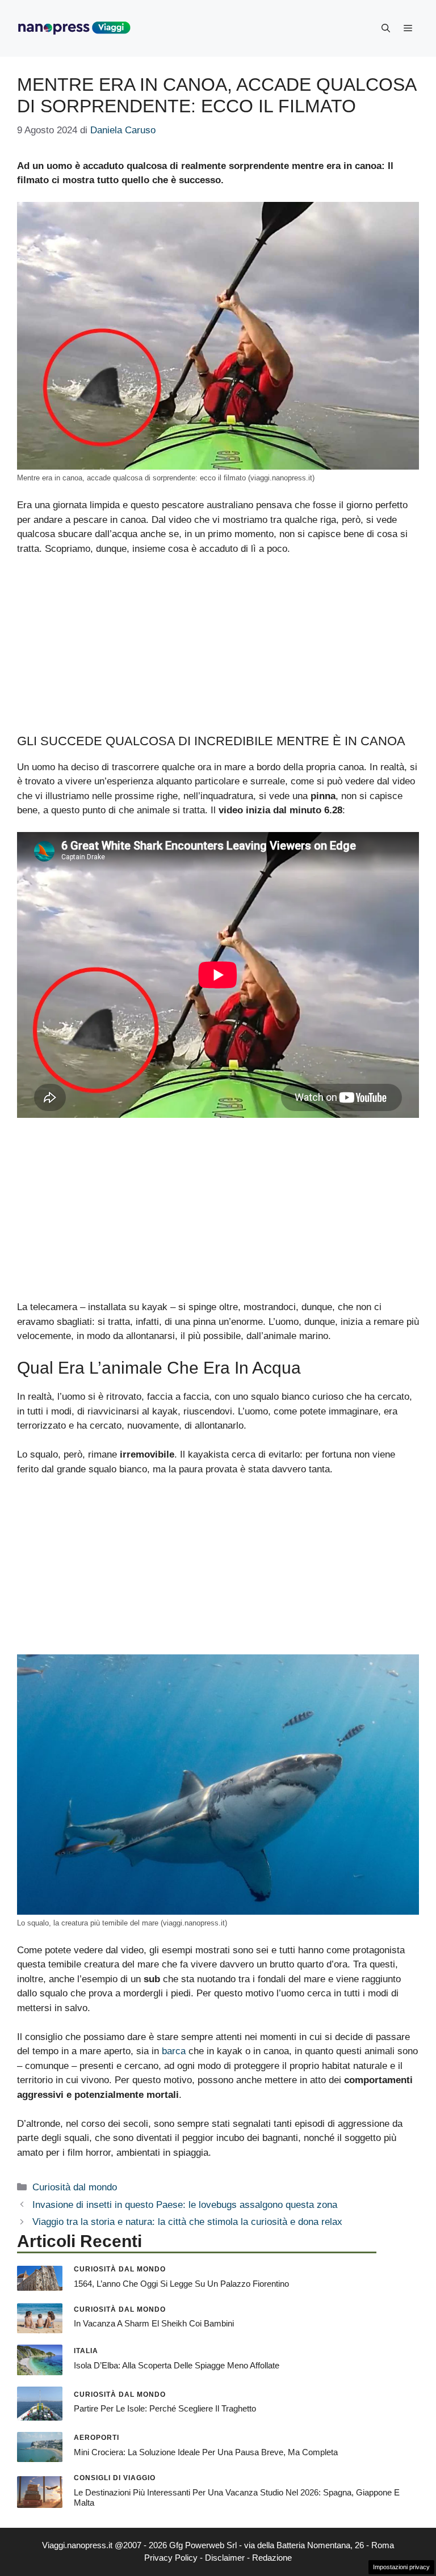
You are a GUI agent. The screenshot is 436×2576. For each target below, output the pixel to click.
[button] (386, 28)
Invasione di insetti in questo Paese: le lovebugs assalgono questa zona (185, 2205)
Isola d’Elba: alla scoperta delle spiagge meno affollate (177, 2365)
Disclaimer (225, 2558)
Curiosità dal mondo (75, 2187)
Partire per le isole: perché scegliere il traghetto (165, 2408)
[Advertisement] (218, 650)
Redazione (272, 2558)
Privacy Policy (171, 2558)
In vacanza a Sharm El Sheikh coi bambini (154, 2323)
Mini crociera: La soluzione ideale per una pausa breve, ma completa (206, 2452)
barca (174, 2051)
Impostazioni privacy (401, 2567)
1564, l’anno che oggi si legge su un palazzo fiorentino (181, 2284)
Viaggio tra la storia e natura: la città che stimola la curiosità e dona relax (187, 2222)
